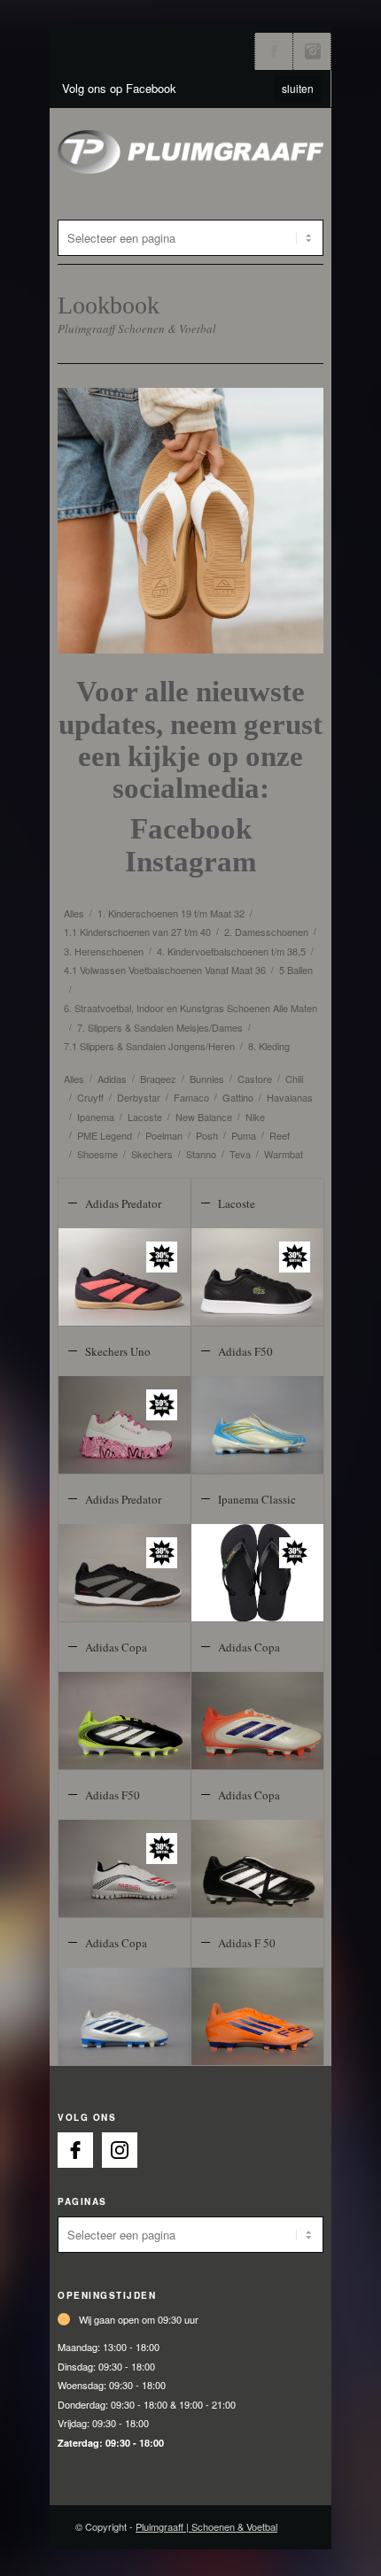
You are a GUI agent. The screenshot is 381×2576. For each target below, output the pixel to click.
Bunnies (207, 1079)
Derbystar (139, 1097)
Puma (244, 1135)
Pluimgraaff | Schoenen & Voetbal (206, 2526)
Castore (255, 1079)
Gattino (238, 1097)
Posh (207, 1135)
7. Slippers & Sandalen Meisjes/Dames (160, 1027)
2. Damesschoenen (266, 932)
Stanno (201, 1154)
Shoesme (97, 1154)
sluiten (298, 88)
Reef (280, 1135)
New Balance (204, 1117)
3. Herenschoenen (104, 951)
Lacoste (145, 1117)
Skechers (152, 1154)
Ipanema (96, 1117)
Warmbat (284, 1154)
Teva (240, 1154)
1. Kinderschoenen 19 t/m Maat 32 (171, 913)
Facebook (191, 829)
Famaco (191, 1097)
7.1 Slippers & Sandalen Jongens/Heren (149, 1046)
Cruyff (90, 1097)
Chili (294, 1079)
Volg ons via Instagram (312, 51)
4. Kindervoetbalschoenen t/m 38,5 (231, 951)
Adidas (112, 1079)
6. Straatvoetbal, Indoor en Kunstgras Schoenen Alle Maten (190, 1008)
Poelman (164, 1135)
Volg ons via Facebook (274, 51)
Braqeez (158, 1079)
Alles (74, 913)
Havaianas (290, 1097)
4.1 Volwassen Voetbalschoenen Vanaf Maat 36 (165, 970)
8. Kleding (269, 1046)
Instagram (190, 862)
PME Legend (105, 1135)
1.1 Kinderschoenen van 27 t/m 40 (137, 932)
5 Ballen (296, 970)
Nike (255, 1117)
